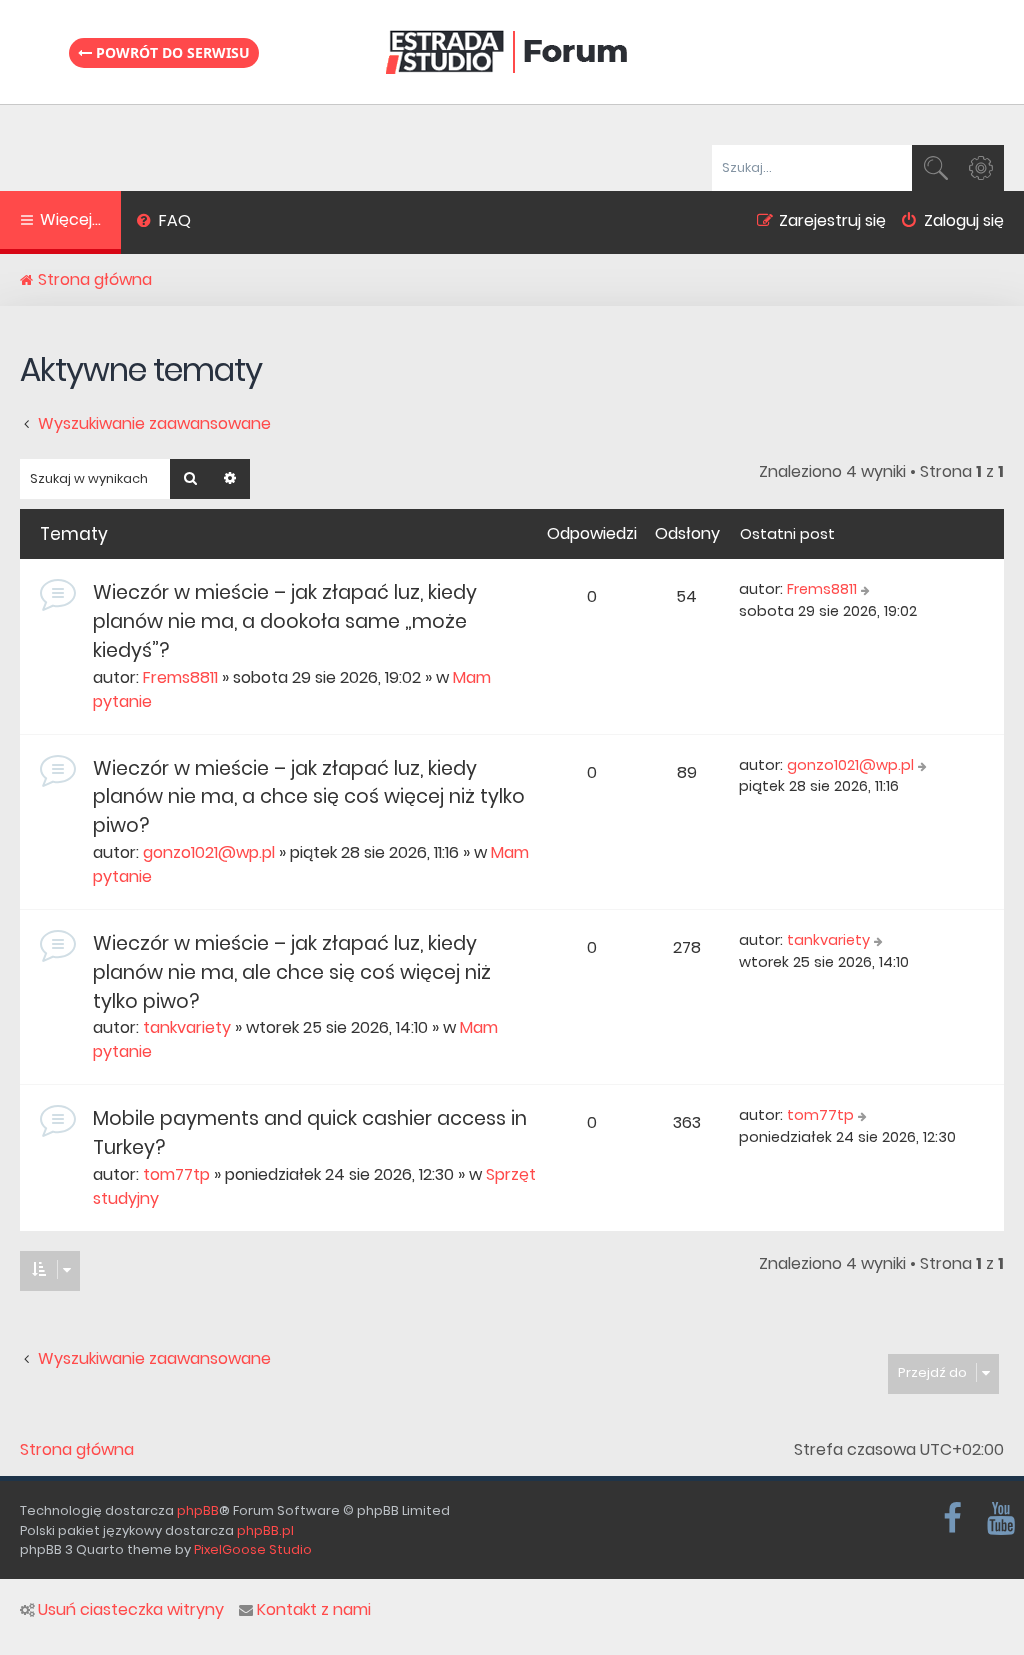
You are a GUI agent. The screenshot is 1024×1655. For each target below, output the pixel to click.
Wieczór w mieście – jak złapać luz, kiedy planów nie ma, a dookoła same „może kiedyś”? (285, 621)
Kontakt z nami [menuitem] (314, 1610)
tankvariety (187, 1027)
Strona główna (77, 1450)
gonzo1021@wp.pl (209, 852)
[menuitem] (163, 223)
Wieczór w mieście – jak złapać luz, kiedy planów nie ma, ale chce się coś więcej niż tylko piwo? (292, 972)
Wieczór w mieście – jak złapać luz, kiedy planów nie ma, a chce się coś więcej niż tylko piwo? (309, 797)
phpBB (198, 1510)
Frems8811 (180, 677)
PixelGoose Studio (253, 1549)
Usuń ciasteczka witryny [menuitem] (131, 1610)
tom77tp (176, 1174)
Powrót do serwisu (171, 52)
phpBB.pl (265, 1530)
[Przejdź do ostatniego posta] (867, 590)
